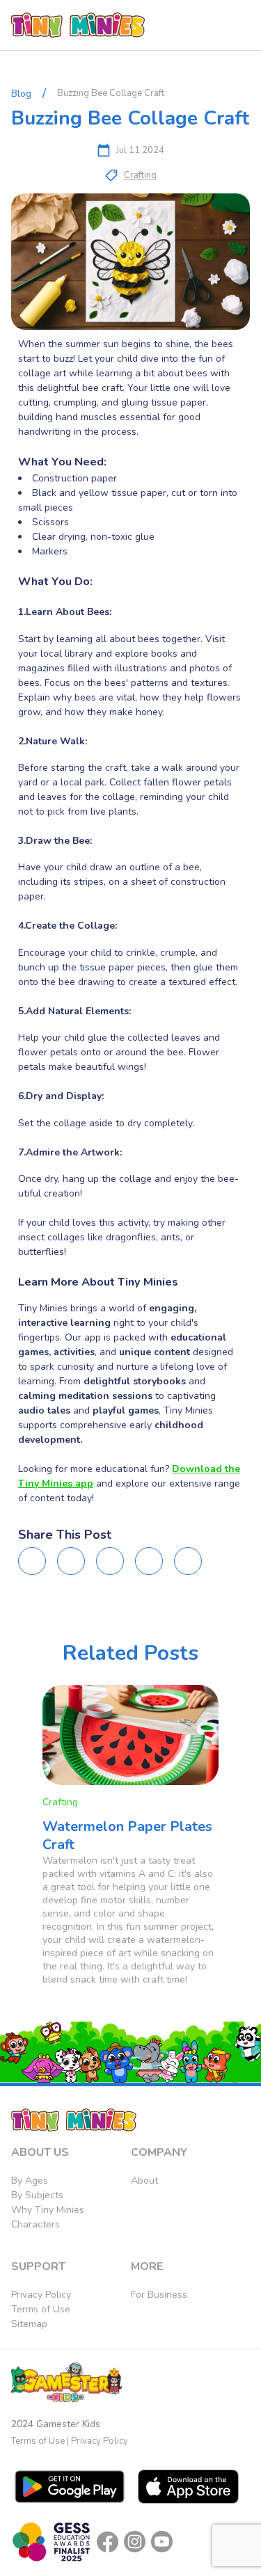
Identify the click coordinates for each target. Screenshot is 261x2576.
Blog (21, 94)
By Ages (30, 2181)
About (144, 2181)
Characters (35, 2224)
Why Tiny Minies (48, 2210)
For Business (159, 2295)
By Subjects (37, 2195)
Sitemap (29, 2324)
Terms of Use (41, 2309)
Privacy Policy (41, 2295)
